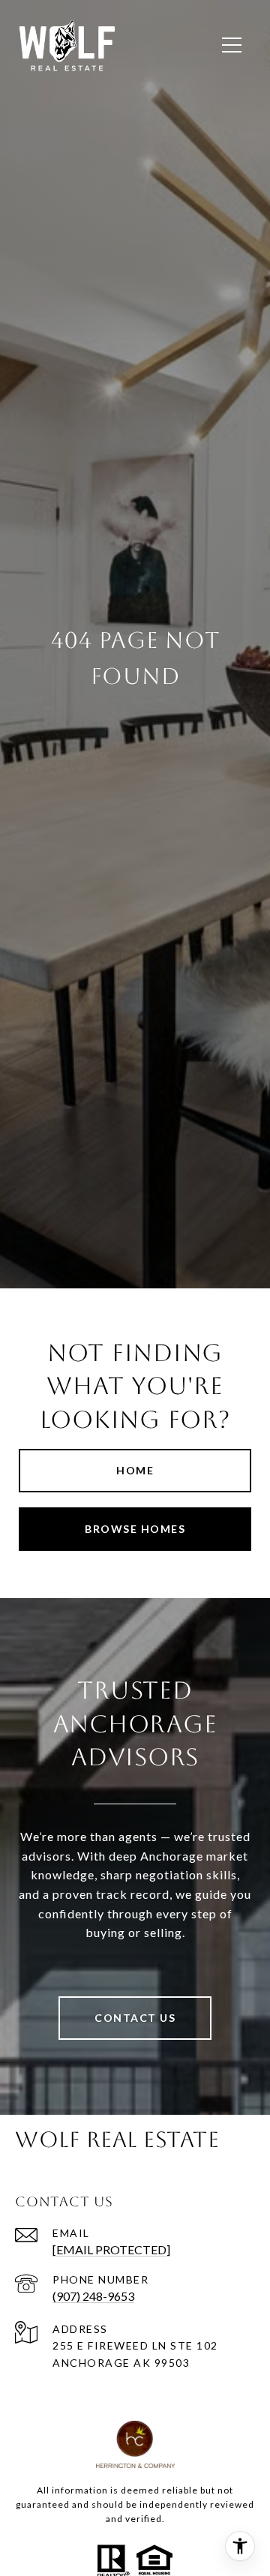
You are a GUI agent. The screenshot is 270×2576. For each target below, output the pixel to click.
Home (135, 1470)
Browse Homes (135, 1529)
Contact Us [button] (135, 2018)
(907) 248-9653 (93, 2296)
